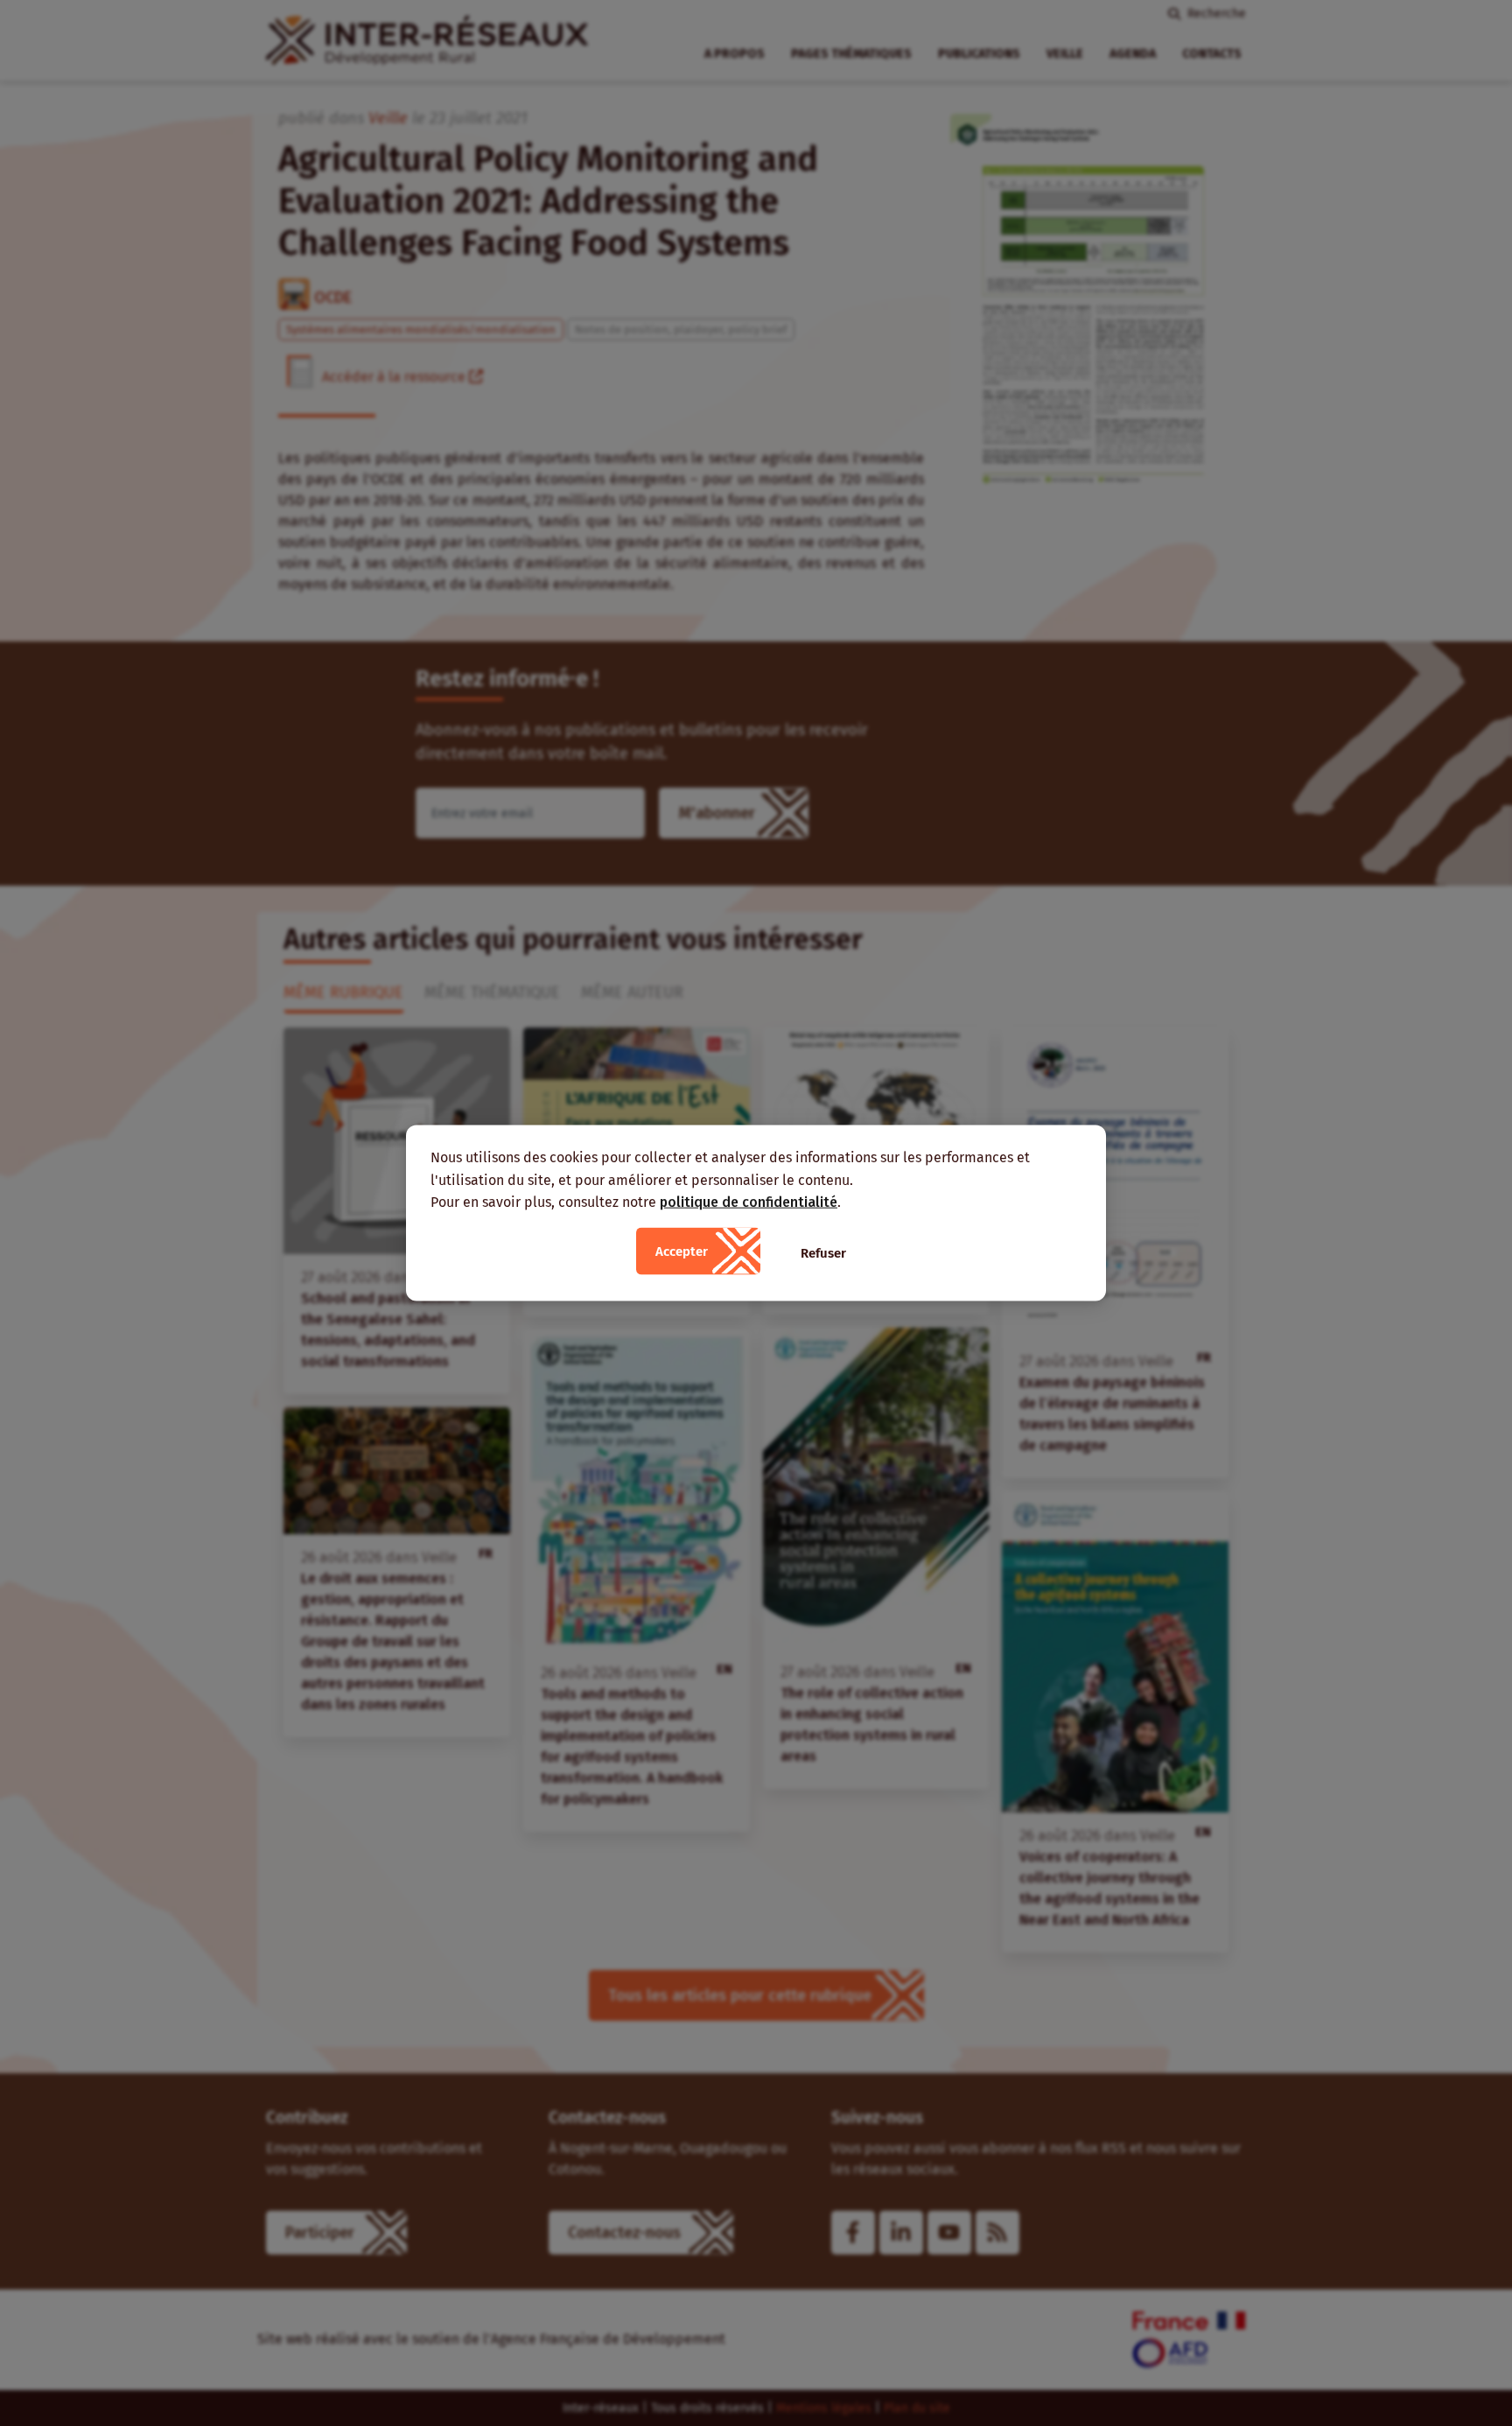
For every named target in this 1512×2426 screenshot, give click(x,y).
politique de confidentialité (749, 1202)
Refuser (823, 1252)
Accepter (682, 1251)
